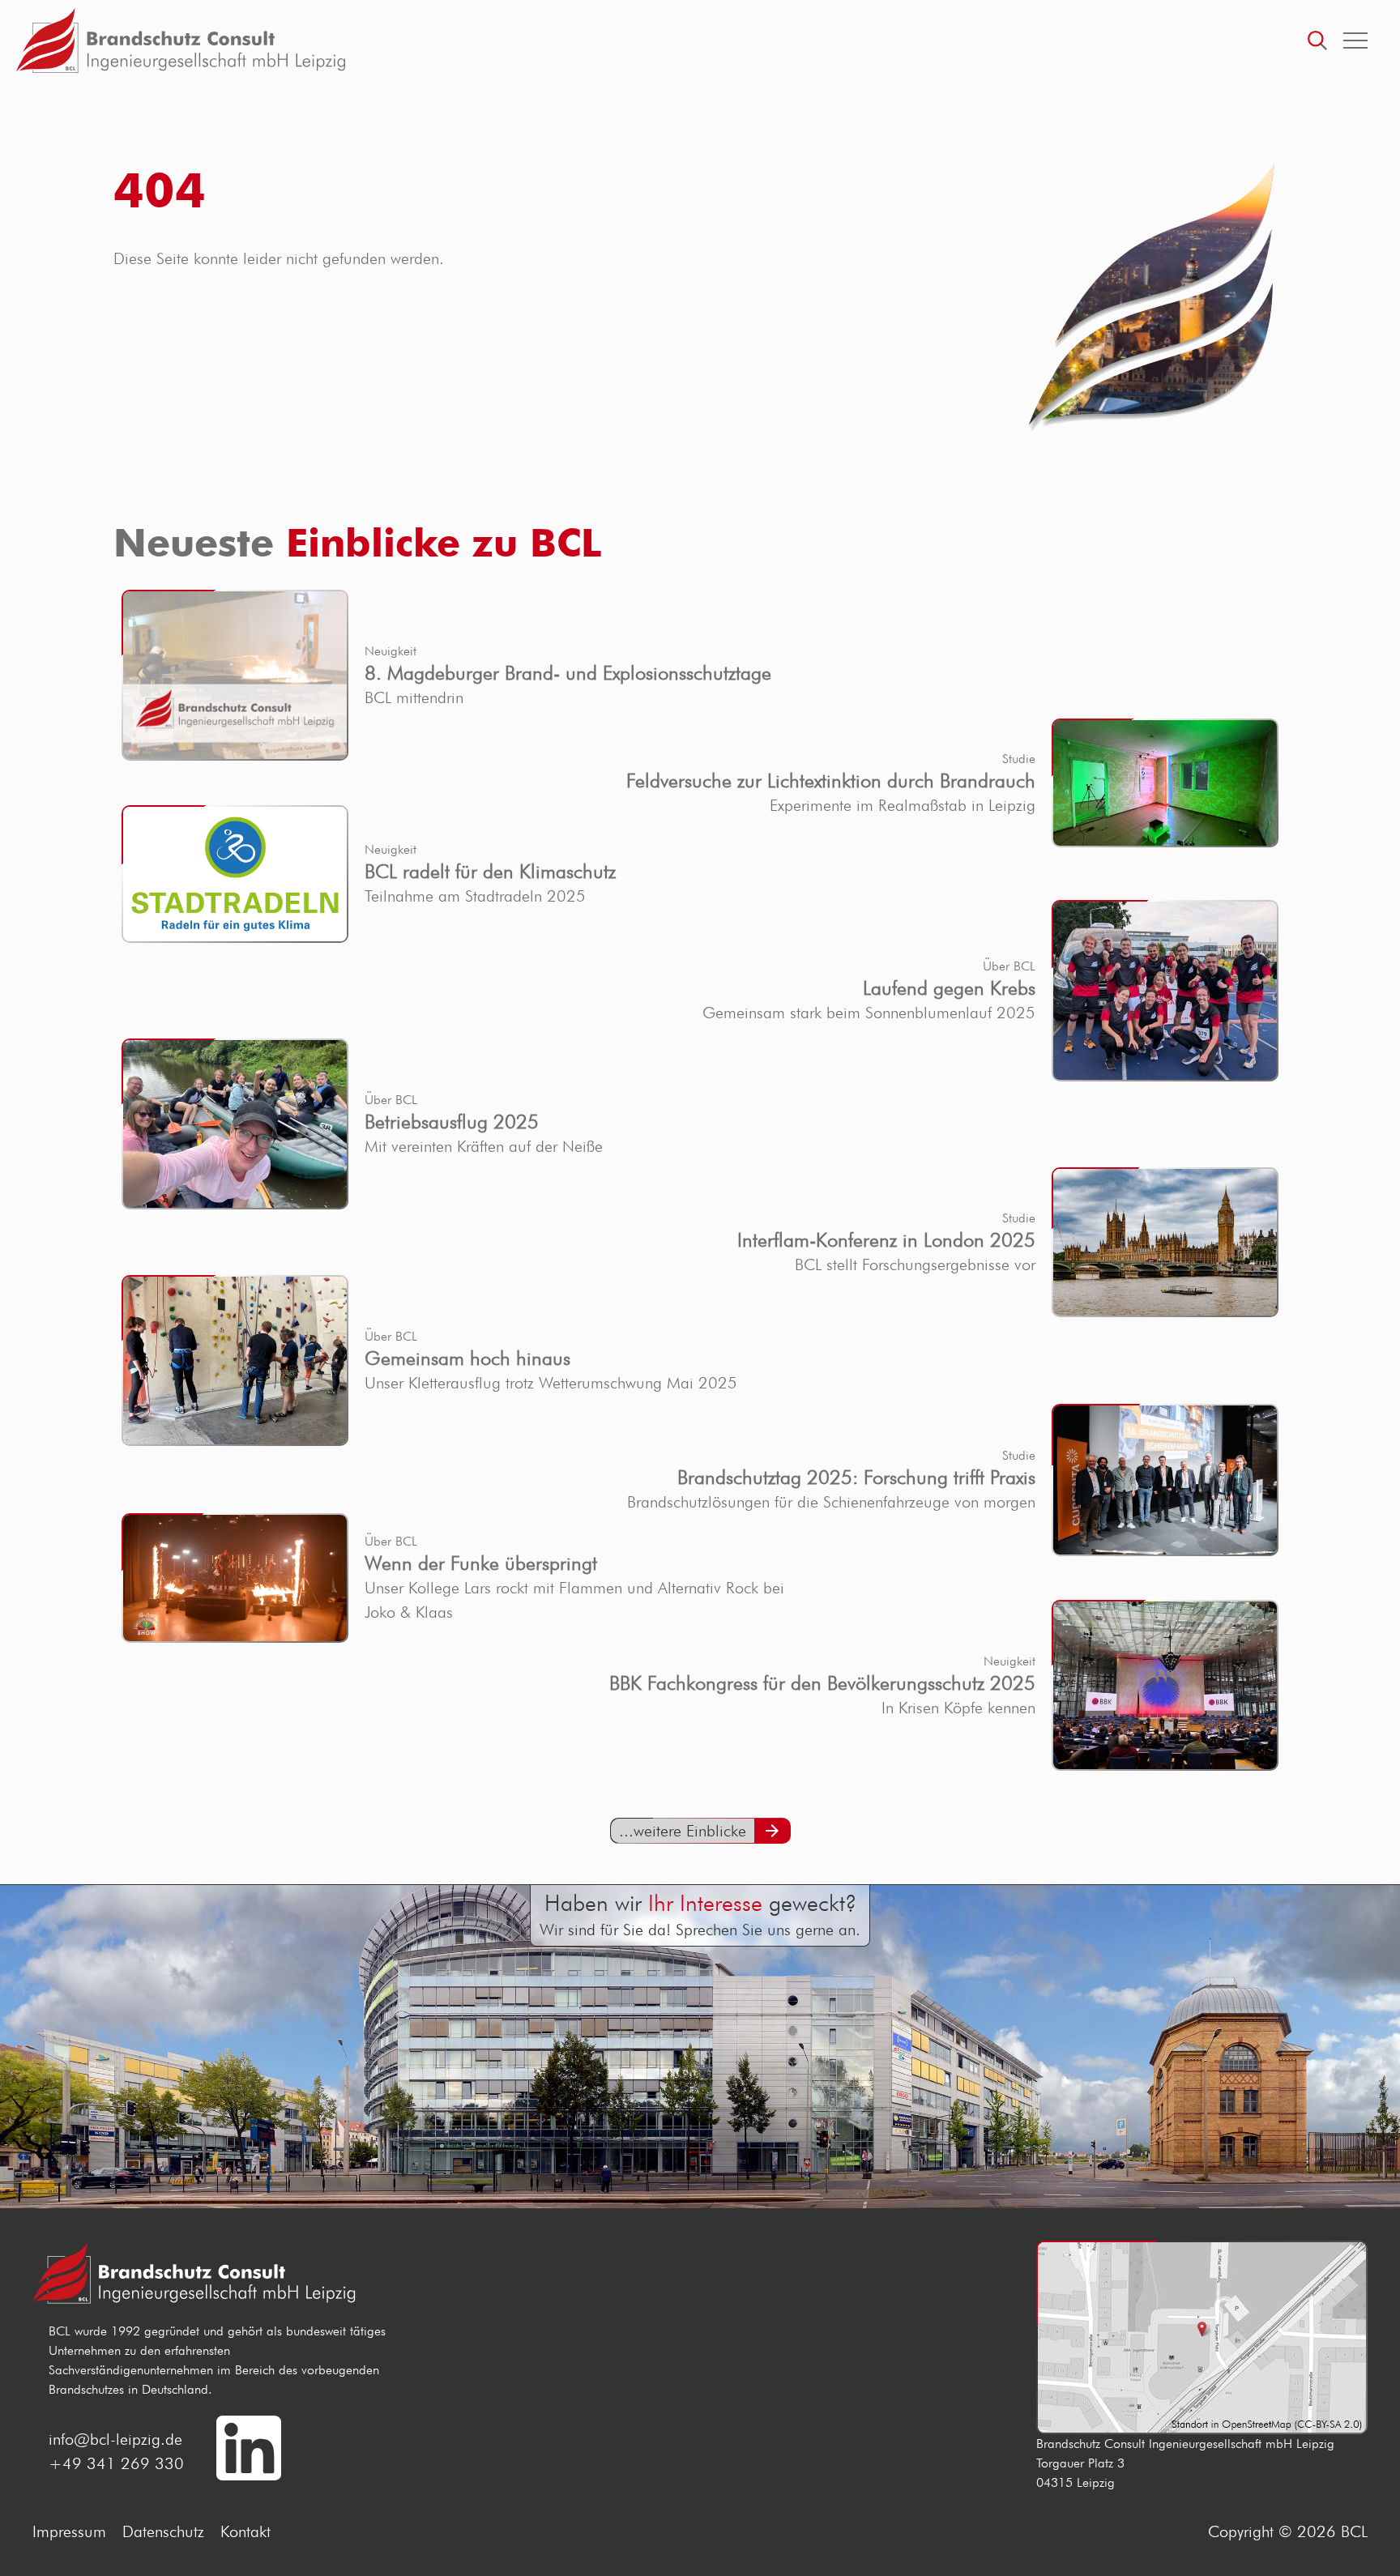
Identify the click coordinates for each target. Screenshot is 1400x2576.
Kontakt (245, 2531)
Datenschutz (163, 2531)
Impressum (69, 2531)
